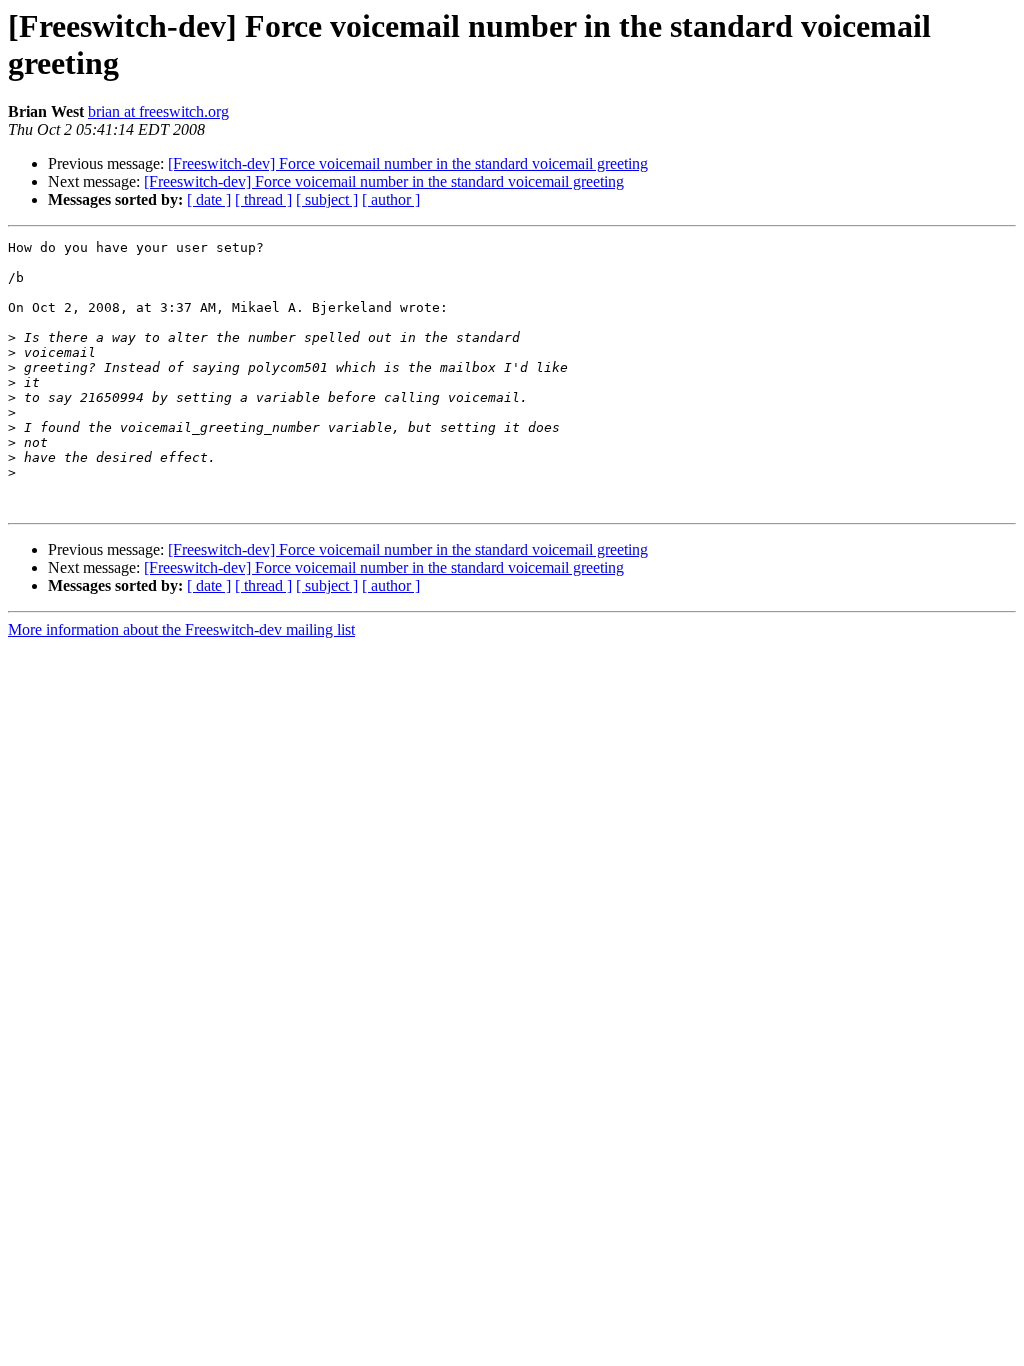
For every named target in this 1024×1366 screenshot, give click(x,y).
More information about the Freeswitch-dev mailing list (181, 629)
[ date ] (209, 199)
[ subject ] (327, 199)
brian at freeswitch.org (158, 111)
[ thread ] (263, 199)
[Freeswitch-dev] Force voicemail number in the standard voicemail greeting (408, 163)
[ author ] (391, 199)
